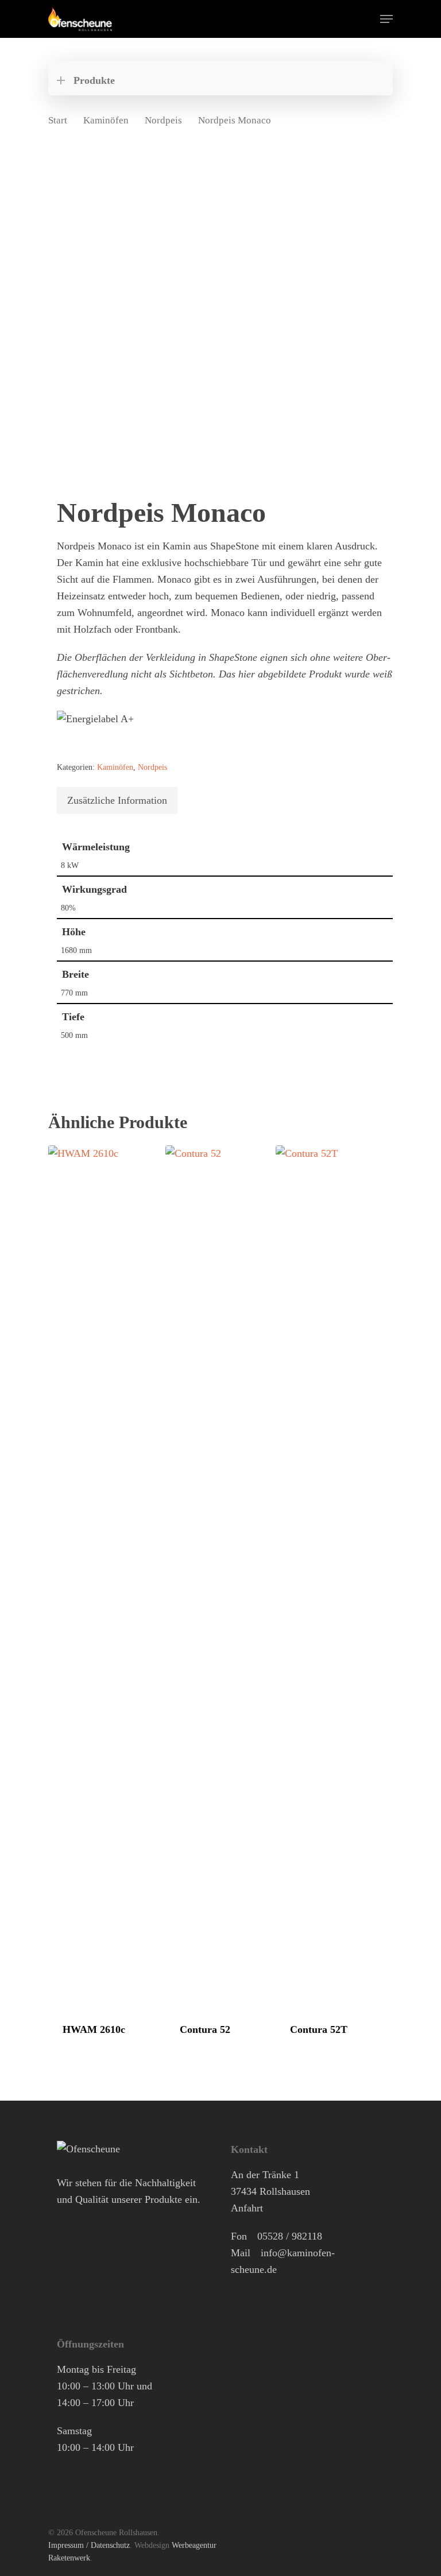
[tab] (117, 801)
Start (58, 120)
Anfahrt (247, 2208)
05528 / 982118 (290, 2236)
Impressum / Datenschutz (89, 2545)
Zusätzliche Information (117, 800)
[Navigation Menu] (386, 19)
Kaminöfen (106, 120)
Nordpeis (163, 120)
